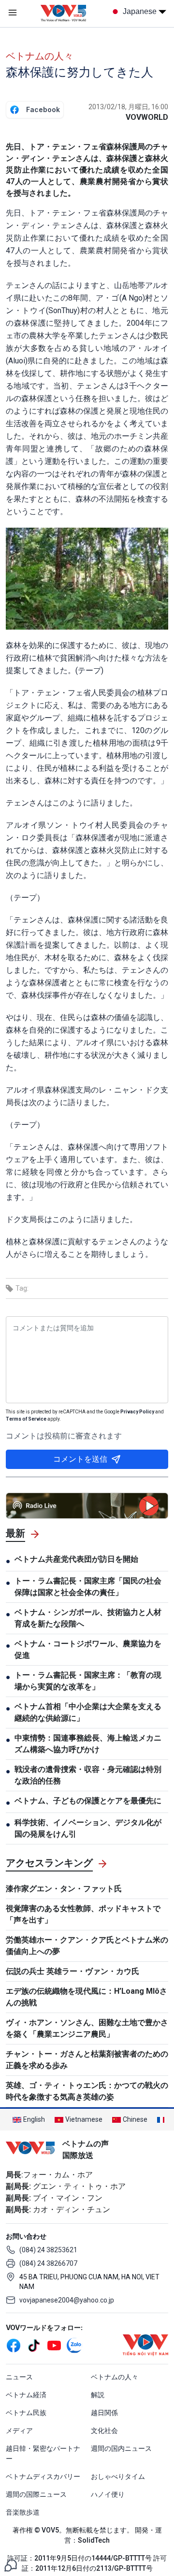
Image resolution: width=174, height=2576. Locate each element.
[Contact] (11, 2565)
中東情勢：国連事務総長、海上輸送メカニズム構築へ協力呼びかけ (88, 1744)
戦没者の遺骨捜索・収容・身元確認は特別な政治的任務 (88, 1775)
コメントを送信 (80, 1459)
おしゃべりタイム (118, 2476)
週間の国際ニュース (36, 2494)
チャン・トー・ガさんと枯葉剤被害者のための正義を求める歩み (87, 2060)
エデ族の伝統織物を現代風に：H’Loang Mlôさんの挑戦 (87, 1997)
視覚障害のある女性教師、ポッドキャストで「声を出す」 (83, 1914)
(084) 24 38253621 (48, 2250)
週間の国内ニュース (121, 2448)
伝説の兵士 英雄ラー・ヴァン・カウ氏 (76, 1971)
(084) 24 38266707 (48, 2263)
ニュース (19, 2377)
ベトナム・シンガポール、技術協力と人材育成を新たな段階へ (88, 1618)
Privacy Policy (137, 1412)
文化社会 (104, 2431)
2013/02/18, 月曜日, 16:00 (128, 107)
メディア (19, 2431)
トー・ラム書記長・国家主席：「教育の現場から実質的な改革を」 (88, 1681)
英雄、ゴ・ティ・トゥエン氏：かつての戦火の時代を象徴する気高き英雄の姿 (87, 2091)
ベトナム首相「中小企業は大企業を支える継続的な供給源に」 (88, 1712)
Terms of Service (26, 1419)
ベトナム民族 (26, 2413)
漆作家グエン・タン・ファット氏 (64, 1889)
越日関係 (104, 2413)
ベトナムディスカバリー (43, 2476)
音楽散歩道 (23, 2512)
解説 (98, 2395)
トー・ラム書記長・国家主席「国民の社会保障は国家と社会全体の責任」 (88, 1587)
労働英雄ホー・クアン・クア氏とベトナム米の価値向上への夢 (87, 1946)
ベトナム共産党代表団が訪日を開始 (76, 1559)
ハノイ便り (108, 2494)
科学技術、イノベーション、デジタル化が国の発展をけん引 (88, 1828)
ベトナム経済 (26, 2395)
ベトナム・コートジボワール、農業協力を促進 (88, 1649)
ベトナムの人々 (40, 56)
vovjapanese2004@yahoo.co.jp (67, 2300)
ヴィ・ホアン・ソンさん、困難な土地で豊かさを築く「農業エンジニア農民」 (87, 2028)
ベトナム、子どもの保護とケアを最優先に (88, 1801)
